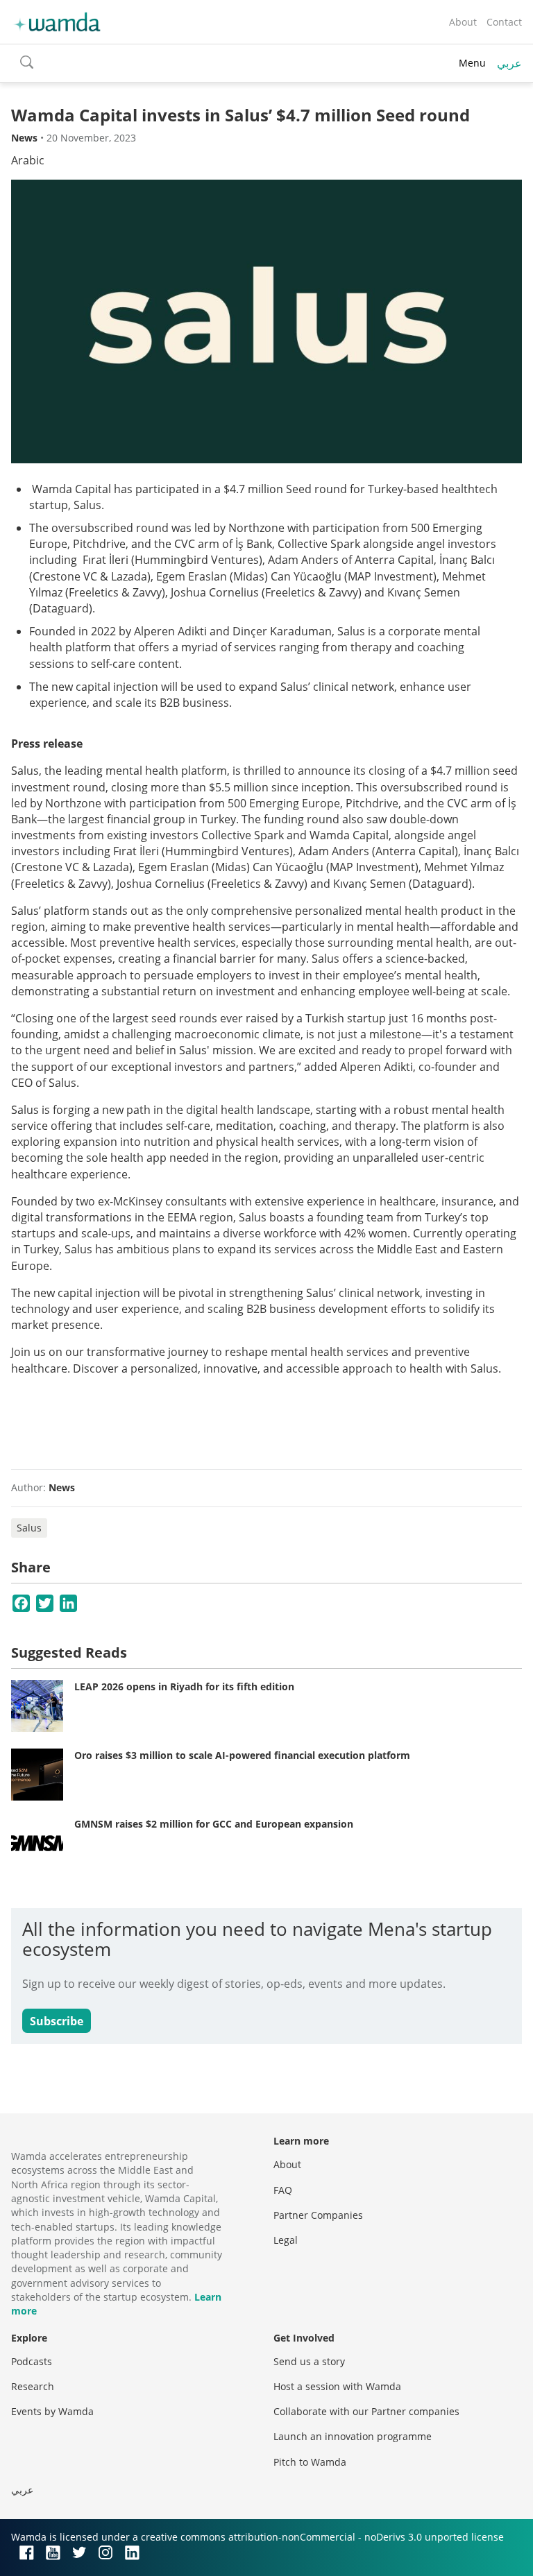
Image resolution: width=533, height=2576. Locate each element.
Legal (286, 2240)
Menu (472, 63)
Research (33, 2386)
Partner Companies (318, 2215)
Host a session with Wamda (337, 2386)
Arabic (28, 160)
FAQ (283, 2190)
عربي (509, 63)
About (463, 22)
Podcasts (32, 2361)
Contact (504, 22)
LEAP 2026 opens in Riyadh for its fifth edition (184, 1686)
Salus (29, 1528)
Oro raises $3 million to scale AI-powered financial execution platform (242, 1755)
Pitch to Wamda (310, 2462)
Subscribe (57, 2021)
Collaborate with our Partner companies (366, 2411)
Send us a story (309, 2361)
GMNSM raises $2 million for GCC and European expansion (214, 1824)
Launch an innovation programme (353, 2436)
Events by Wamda (52, 2411)
